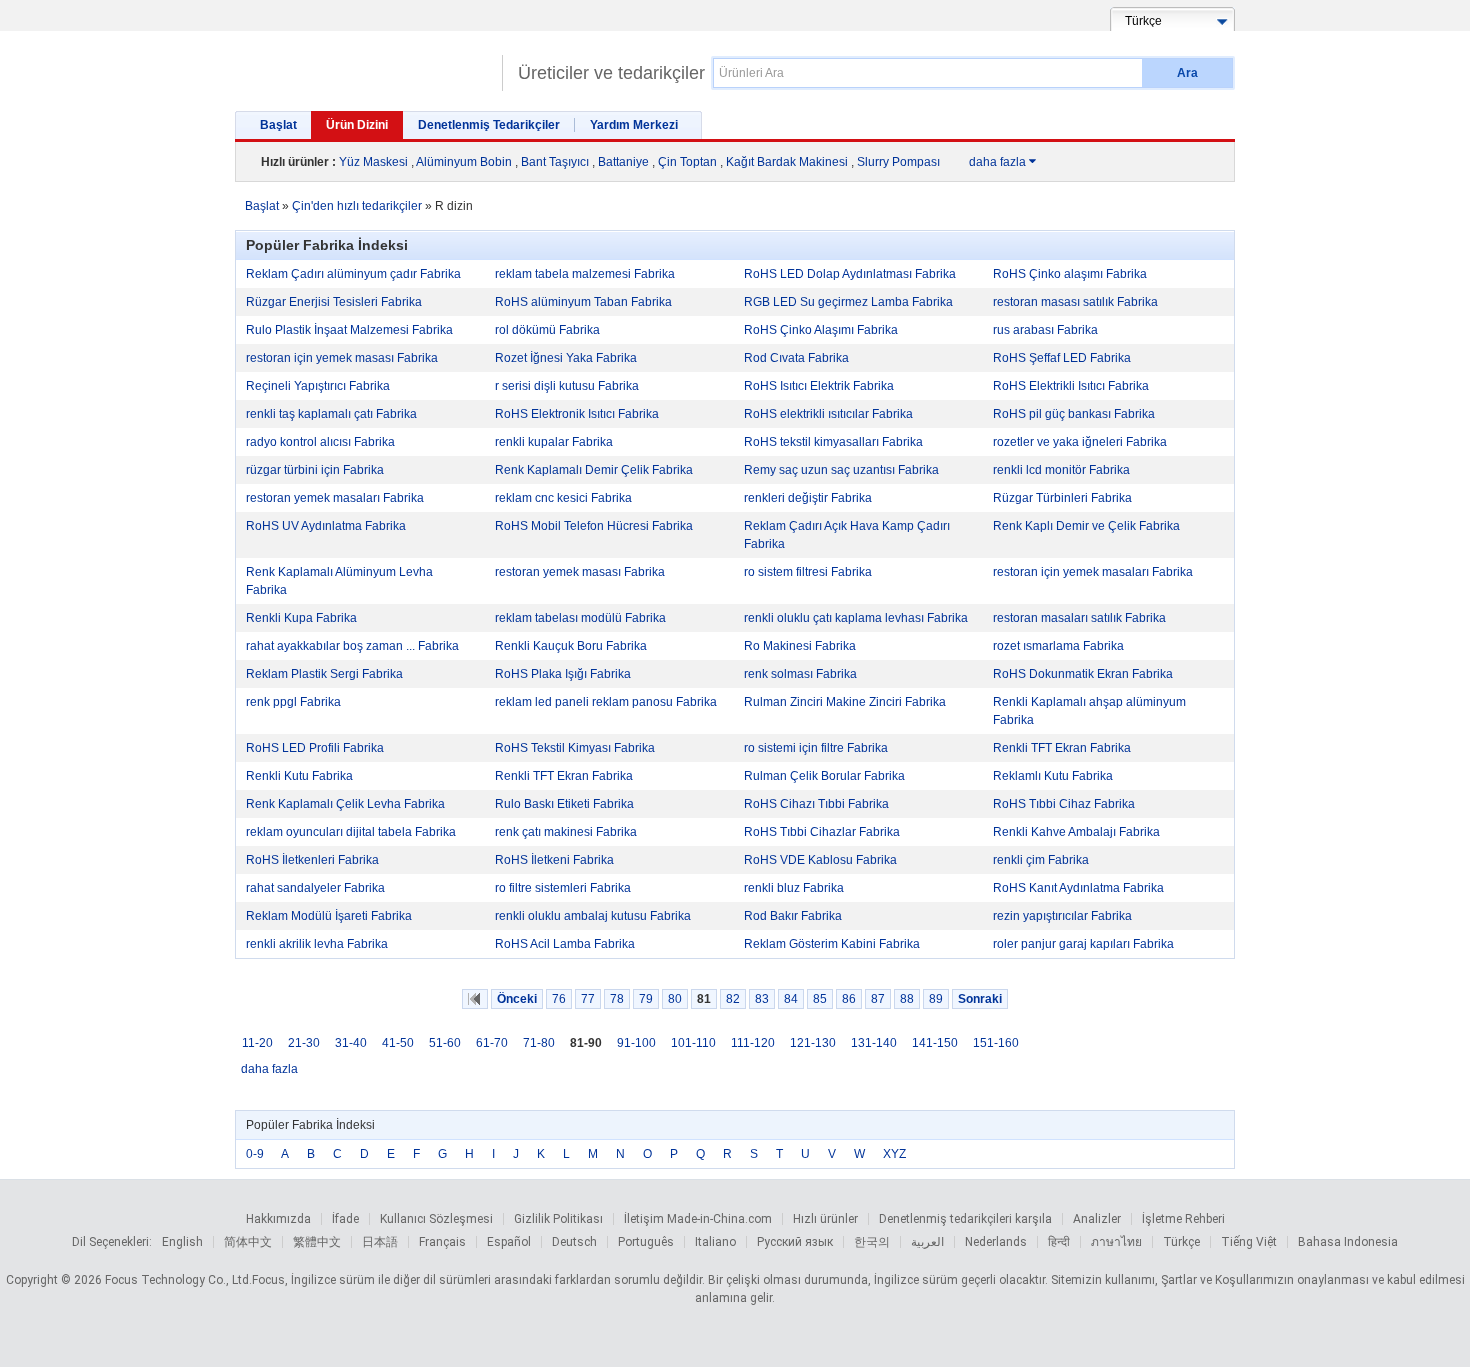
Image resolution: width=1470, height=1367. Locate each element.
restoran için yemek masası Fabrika (342, 358)
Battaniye (623, 162)
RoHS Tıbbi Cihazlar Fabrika (822, 832)
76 (559, 999)
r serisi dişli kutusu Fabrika (567, 386)
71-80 (539, 1043)
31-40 (351, 1043)
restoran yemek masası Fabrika (580, 572)
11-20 (257, 1043)
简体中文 (248, 1242)
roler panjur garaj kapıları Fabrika (1083, 944)
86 (849, 999)
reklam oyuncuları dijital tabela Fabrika (351, 832)
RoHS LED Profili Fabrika (315, 748)
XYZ (894, 1154)
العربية (927, 1242)
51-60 (445, 1043)
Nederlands (996, 1242)
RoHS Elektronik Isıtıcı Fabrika (577, 414)
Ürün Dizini (357, 125)
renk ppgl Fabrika (293, 702)
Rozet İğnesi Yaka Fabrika (566, 358)
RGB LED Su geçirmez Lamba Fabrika (848, 302)
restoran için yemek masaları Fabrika (1093, 572)
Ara (1187, 73)
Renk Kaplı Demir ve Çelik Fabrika (1086, 526)
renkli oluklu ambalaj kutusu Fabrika (593, 916)
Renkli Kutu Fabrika (299, 776)
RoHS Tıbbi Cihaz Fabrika (1064, 804)
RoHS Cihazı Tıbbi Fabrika (816, 804)
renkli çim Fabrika (1041, 860)
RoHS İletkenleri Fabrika (312, 860)
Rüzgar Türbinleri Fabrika (1062, 498)
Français (442, 1242)
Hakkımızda (278, 1219)
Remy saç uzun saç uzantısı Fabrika (841, 470)
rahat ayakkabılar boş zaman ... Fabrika (352, 646)
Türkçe (1181, 1242)
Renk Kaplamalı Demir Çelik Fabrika (594, 470)
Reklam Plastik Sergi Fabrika (324, 674)
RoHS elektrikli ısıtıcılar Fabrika (828, 414)
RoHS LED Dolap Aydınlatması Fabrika (850, 274)
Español (509, 1242)
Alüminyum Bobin (464, 162)
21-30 (304, 1043)
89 (936, 999)
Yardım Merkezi (634, 125)
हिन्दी (1059, 1242)
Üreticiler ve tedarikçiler (611, 73)
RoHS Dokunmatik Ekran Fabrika (1083, 674)
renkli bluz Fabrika (794, 888)
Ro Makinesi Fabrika (800, 646)
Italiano (715, 1242)
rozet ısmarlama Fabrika (1058, 646)
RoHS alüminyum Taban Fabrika (583, 302)
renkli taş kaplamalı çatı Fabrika (331, 414)
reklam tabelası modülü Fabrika (580, 618)
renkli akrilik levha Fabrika (317, 944)
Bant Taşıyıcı (555, 162)
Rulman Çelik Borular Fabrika (824, 776)
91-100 (636, 1043)
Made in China (363, 64)
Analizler (1097, 1219)
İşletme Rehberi (1183, 1219)
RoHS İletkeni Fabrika (554, 860)
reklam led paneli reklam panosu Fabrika (606, 702)
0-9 (255, 1154)
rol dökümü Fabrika (547, 330)
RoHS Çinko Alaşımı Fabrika (821, 330)
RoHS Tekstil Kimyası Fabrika (575, 748)
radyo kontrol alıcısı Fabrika (320, 442)
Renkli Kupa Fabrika (301, 618)
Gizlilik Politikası (558, 1219)
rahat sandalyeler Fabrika (315, 888)
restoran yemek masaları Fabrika (335, 498)
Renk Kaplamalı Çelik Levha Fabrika (345, 804)
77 (588, 999)
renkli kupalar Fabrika (554, 442)
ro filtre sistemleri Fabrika (563, 888)
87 (878, 999)
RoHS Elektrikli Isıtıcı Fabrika (1071, 386)
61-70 (492, 1043)
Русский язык (795, 1242)
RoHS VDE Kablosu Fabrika (820, 860)
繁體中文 (317, 1242)
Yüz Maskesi (373, 162)
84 (791, 999)
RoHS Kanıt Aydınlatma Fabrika (1078, 888)
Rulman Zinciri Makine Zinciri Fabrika (845, 702)
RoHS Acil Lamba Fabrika (565, 944)
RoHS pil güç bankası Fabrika (1074, 414)
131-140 (874, 1043)
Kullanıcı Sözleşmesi (436, 1219)
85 (820, 999)
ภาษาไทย (1116, 1242)
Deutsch (574, 1242)
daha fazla (1002, 162)
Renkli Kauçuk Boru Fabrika (571, 646)
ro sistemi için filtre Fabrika (816, 748)
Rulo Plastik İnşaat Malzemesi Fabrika (349, 330)
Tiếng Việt (1249, 1242)
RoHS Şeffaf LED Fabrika (1062, 358)
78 (617, 999)
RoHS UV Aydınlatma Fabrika (326, 526)
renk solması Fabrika (800, 674)
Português (646, 1242)
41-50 (398, 1043)
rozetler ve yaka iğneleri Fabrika (1080, 442)
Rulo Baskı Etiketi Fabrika (564, 804)
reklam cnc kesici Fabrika (563, 498)
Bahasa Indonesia (1348, 1242)
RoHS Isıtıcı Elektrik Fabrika (819, 386)
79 (646, 999)
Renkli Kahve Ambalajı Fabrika (1076, 832)
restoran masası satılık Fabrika (1075, 302)
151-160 (996, 1043)
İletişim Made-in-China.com (698, 1219)
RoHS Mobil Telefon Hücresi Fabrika (594, 526)
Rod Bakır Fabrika (793, 916)
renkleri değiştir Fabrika (808, 498)
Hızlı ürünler (825, 1219)
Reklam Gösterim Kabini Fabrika (832, 944)
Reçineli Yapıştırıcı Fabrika (318, 386)
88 (907, 999)
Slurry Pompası (898, 162)
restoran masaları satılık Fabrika (1079, 618)
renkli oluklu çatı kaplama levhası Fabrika (856, 618)
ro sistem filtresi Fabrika (808, 572)
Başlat (278, 125)
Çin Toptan (687, 162)
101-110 (693, 1043)
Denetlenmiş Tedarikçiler (489, 125)
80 (675, 999)
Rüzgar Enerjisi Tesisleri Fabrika (334, 302)
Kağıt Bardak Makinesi (787, 162)
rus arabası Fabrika (1045, 330)
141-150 (935, 1043)
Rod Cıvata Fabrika (796, 358)
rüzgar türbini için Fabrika (315, 470)
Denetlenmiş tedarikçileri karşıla (965, 1219)
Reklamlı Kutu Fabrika (1053, 776)
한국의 (872, 1242)
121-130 (813, 1043)
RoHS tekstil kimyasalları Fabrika (833, 442)
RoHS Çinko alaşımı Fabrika (1070, 274)
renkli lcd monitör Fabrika (1061, 470)
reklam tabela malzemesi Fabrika (585, 274)
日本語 (380, 1242)
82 (733, 999)
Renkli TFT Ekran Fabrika (1062, 748)
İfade (345, 1219)
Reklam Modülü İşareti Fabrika (329, 916)
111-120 (753, 1043)
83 (762, 999)
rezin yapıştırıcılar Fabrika (1062, 916)
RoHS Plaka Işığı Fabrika (563, 674)
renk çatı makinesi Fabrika (566, 832)
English (182, 1242)
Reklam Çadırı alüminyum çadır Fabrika (353, 274)
